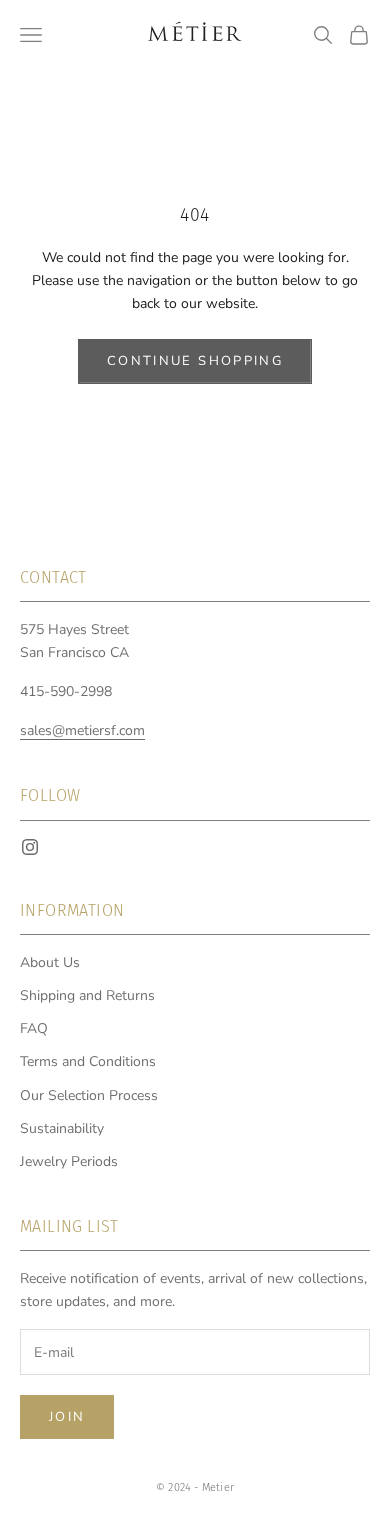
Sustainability (62, 1128)
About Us (50, 962)
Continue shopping (195, 361)
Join (67, 1417)
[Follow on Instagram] (30, 847)
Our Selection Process (89, 1095)
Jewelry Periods (69, 1161)
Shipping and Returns (87, 995)
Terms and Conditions (88, 1061)
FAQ (34, 1028)
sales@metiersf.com (82, 730)
